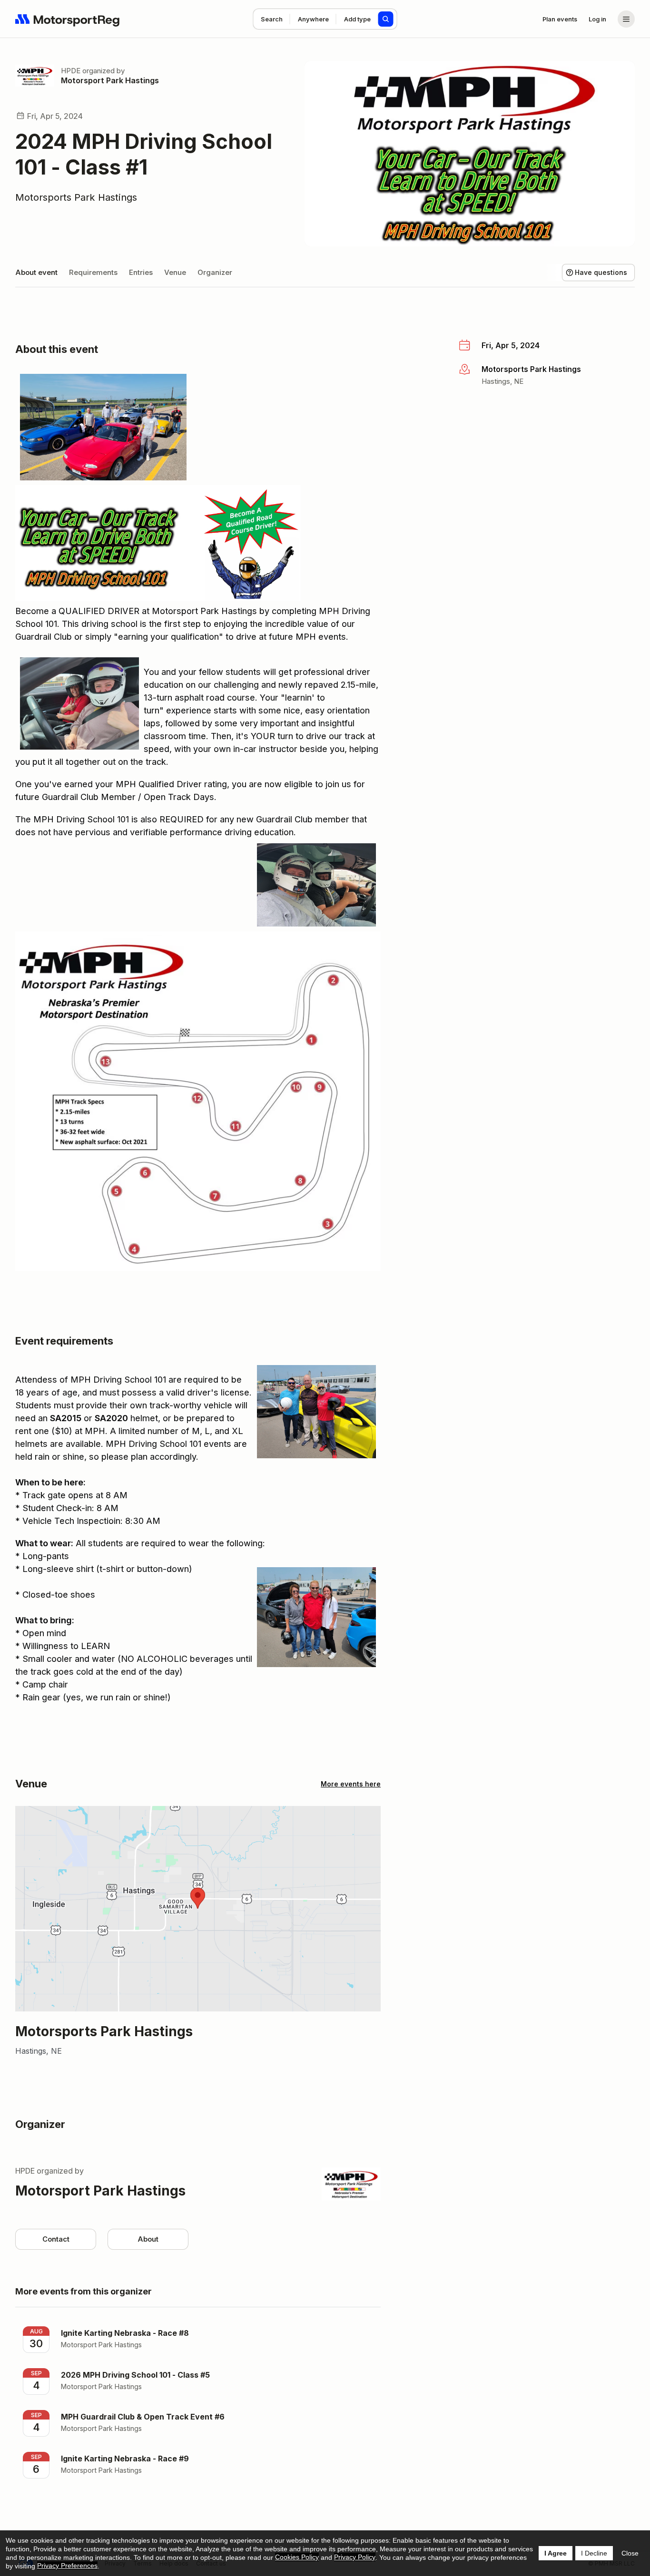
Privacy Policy (355, 2557)
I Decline (594, 2553)
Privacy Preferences (67, 2566)
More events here (351, 1784)
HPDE (71, 71)
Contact (56, 2239)
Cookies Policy (297, 2557)
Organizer (215, 272)
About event (36, 272)
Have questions (601, 272)
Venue (175, 272)
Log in (597, 19)
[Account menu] (626, 19)
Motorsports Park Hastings (76, 197)
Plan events (560, 19)
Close (630, 2553)
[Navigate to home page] (68, 19)
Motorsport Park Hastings (110, 80)
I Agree (556, 2553)
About (148, 2239)
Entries (141, 272)
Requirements (93, 272)
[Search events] (386, 19)
